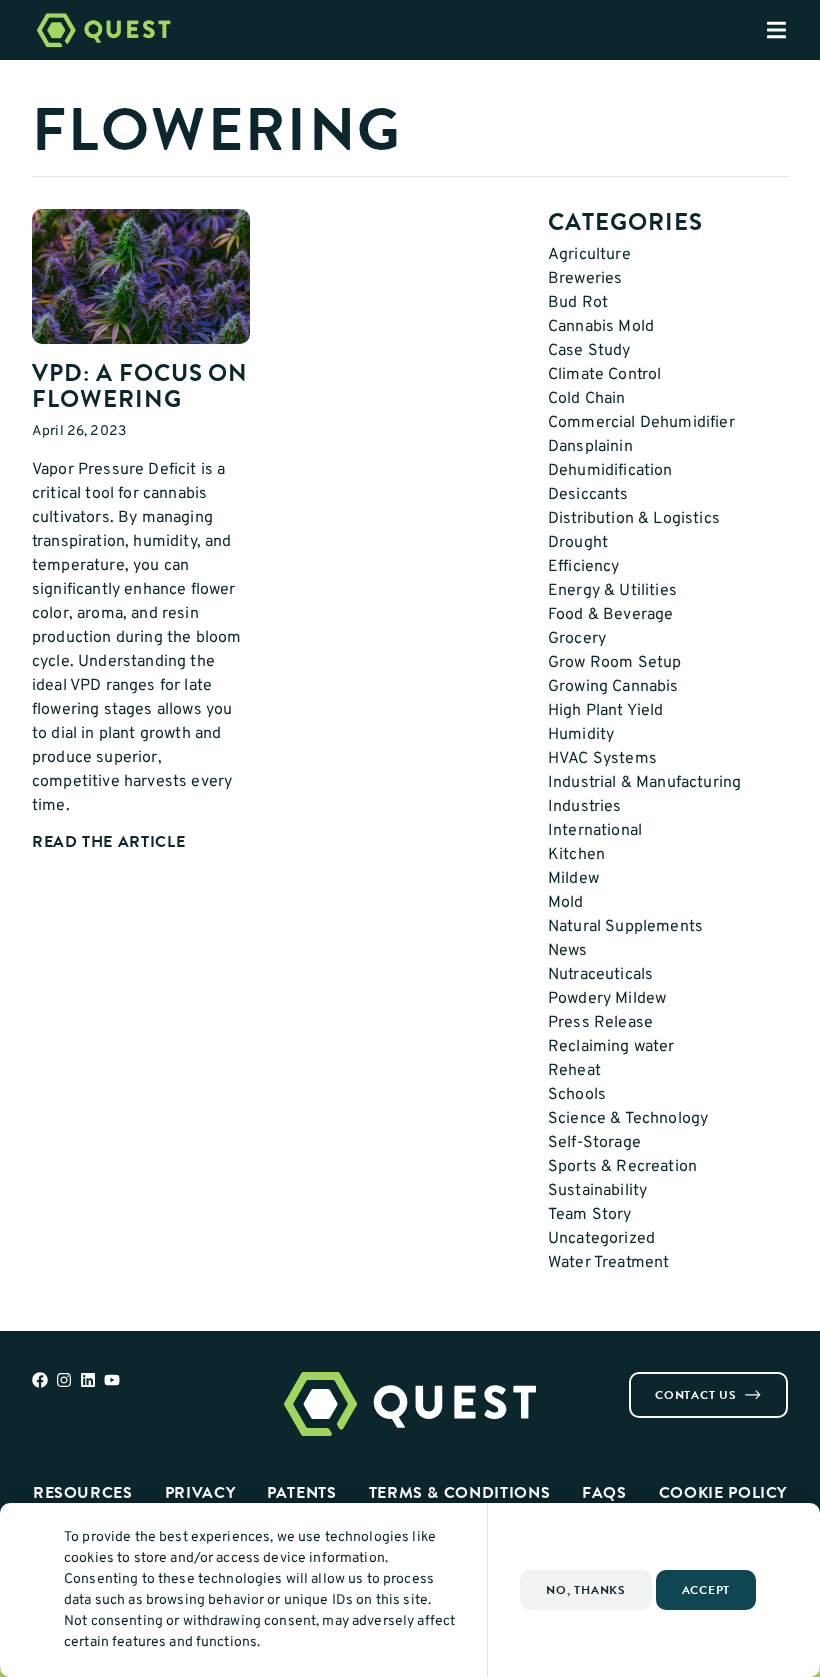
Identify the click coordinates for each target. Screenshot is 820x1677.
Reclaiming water (611, 1047)
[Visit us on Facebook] (40, 1380)
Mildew (573, 879)
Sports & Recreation (622, 1167)
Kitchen (576, 855)
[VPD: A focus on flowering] (141, 276)
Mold (566, 903)
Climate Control (604, 375)
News (568, 951)
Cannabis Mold (601, 327)
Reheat (574, 1071)
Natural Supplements (625, 927)
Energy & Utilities (612, 591)
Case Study (589, 351)
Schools (577, 1095)
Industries (585, 807)
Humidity (581, 735)
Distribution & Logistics (634, 519)
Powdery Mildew (607, 999)
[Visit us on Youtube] (112, 1380)
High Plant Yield (606, 711)
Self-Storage (594, 1143)
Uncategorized (601, 1239)
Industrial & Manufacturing (644, 783)
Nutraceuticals (600, 975)
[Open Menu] (793, 30)
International (595, 831)
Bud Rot (578, 303)
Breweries (585, 279)
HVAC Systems (602, 759)
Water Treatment (608, 1263)
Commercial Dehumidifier (641, 423)
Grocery (577, 639)
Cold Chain (587, 399)
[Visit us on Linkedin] (88, 1380)
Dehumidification (610, 471)
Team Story (590, 1215)
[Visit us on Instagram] (64, 1380)
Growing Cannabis (613, 687)
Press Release (600, 1023)
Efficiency (584, 567)
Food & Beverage (610, 615)
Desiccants (588, 495)
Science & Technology (628, 1119)
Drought (578, 543)
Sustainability (597, 1191)
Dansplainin (590, 447)
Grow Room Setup (614, 663)
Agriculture (589, 255)
